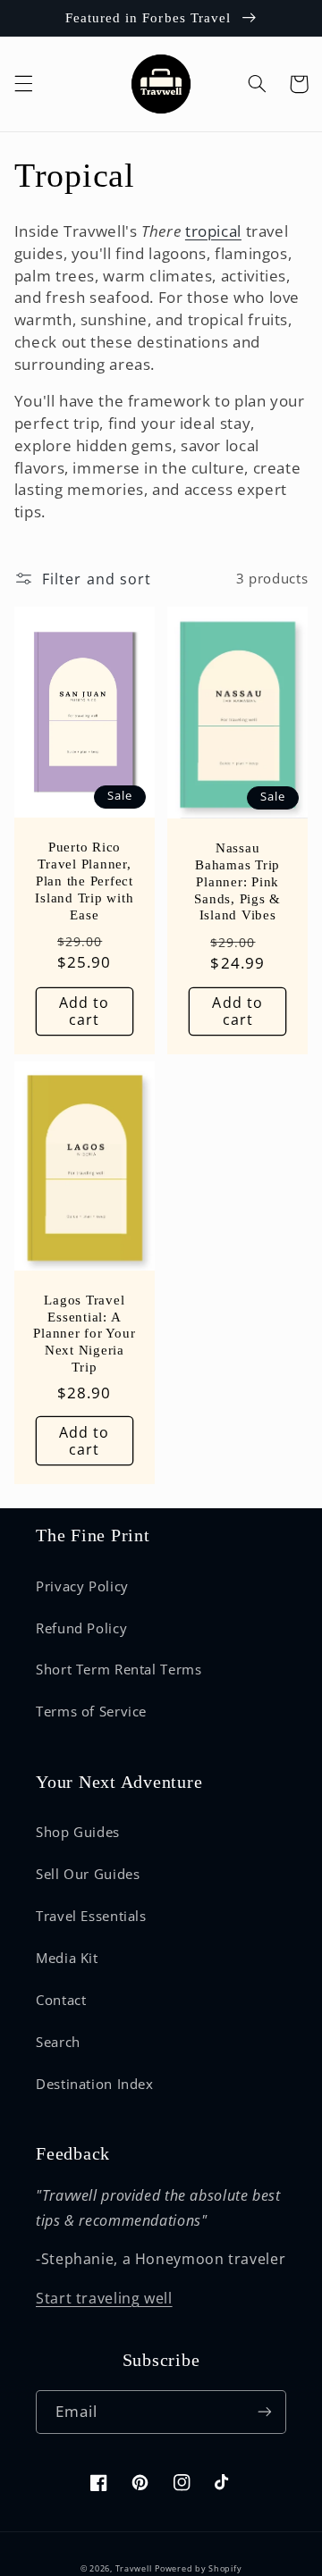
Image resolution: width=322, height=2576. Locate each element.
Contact (61, 2000)
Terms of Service (91, 1711)
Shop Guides (78, 1832)
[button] (23, 84)
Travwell (134, 2569)
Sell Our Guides (88, 1874)
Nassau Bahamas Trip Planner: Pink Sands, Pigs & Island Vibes (237, 881)
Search (58, 2042)
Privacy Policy (82, 1586)
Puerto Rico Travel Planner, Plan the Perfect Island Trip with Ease (84, 881)
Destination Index (95, 2084)
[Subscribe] (265, 2412)
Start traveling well (104, 2298)
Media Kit (67, 1958)
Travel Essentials (91, 1916)
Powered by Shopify (198, 2569)
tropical (213, 231)
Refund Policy (81, 1628)
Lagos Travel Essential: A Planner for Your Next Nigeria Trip (84, 1334)
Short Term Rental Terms (119, 1669)
